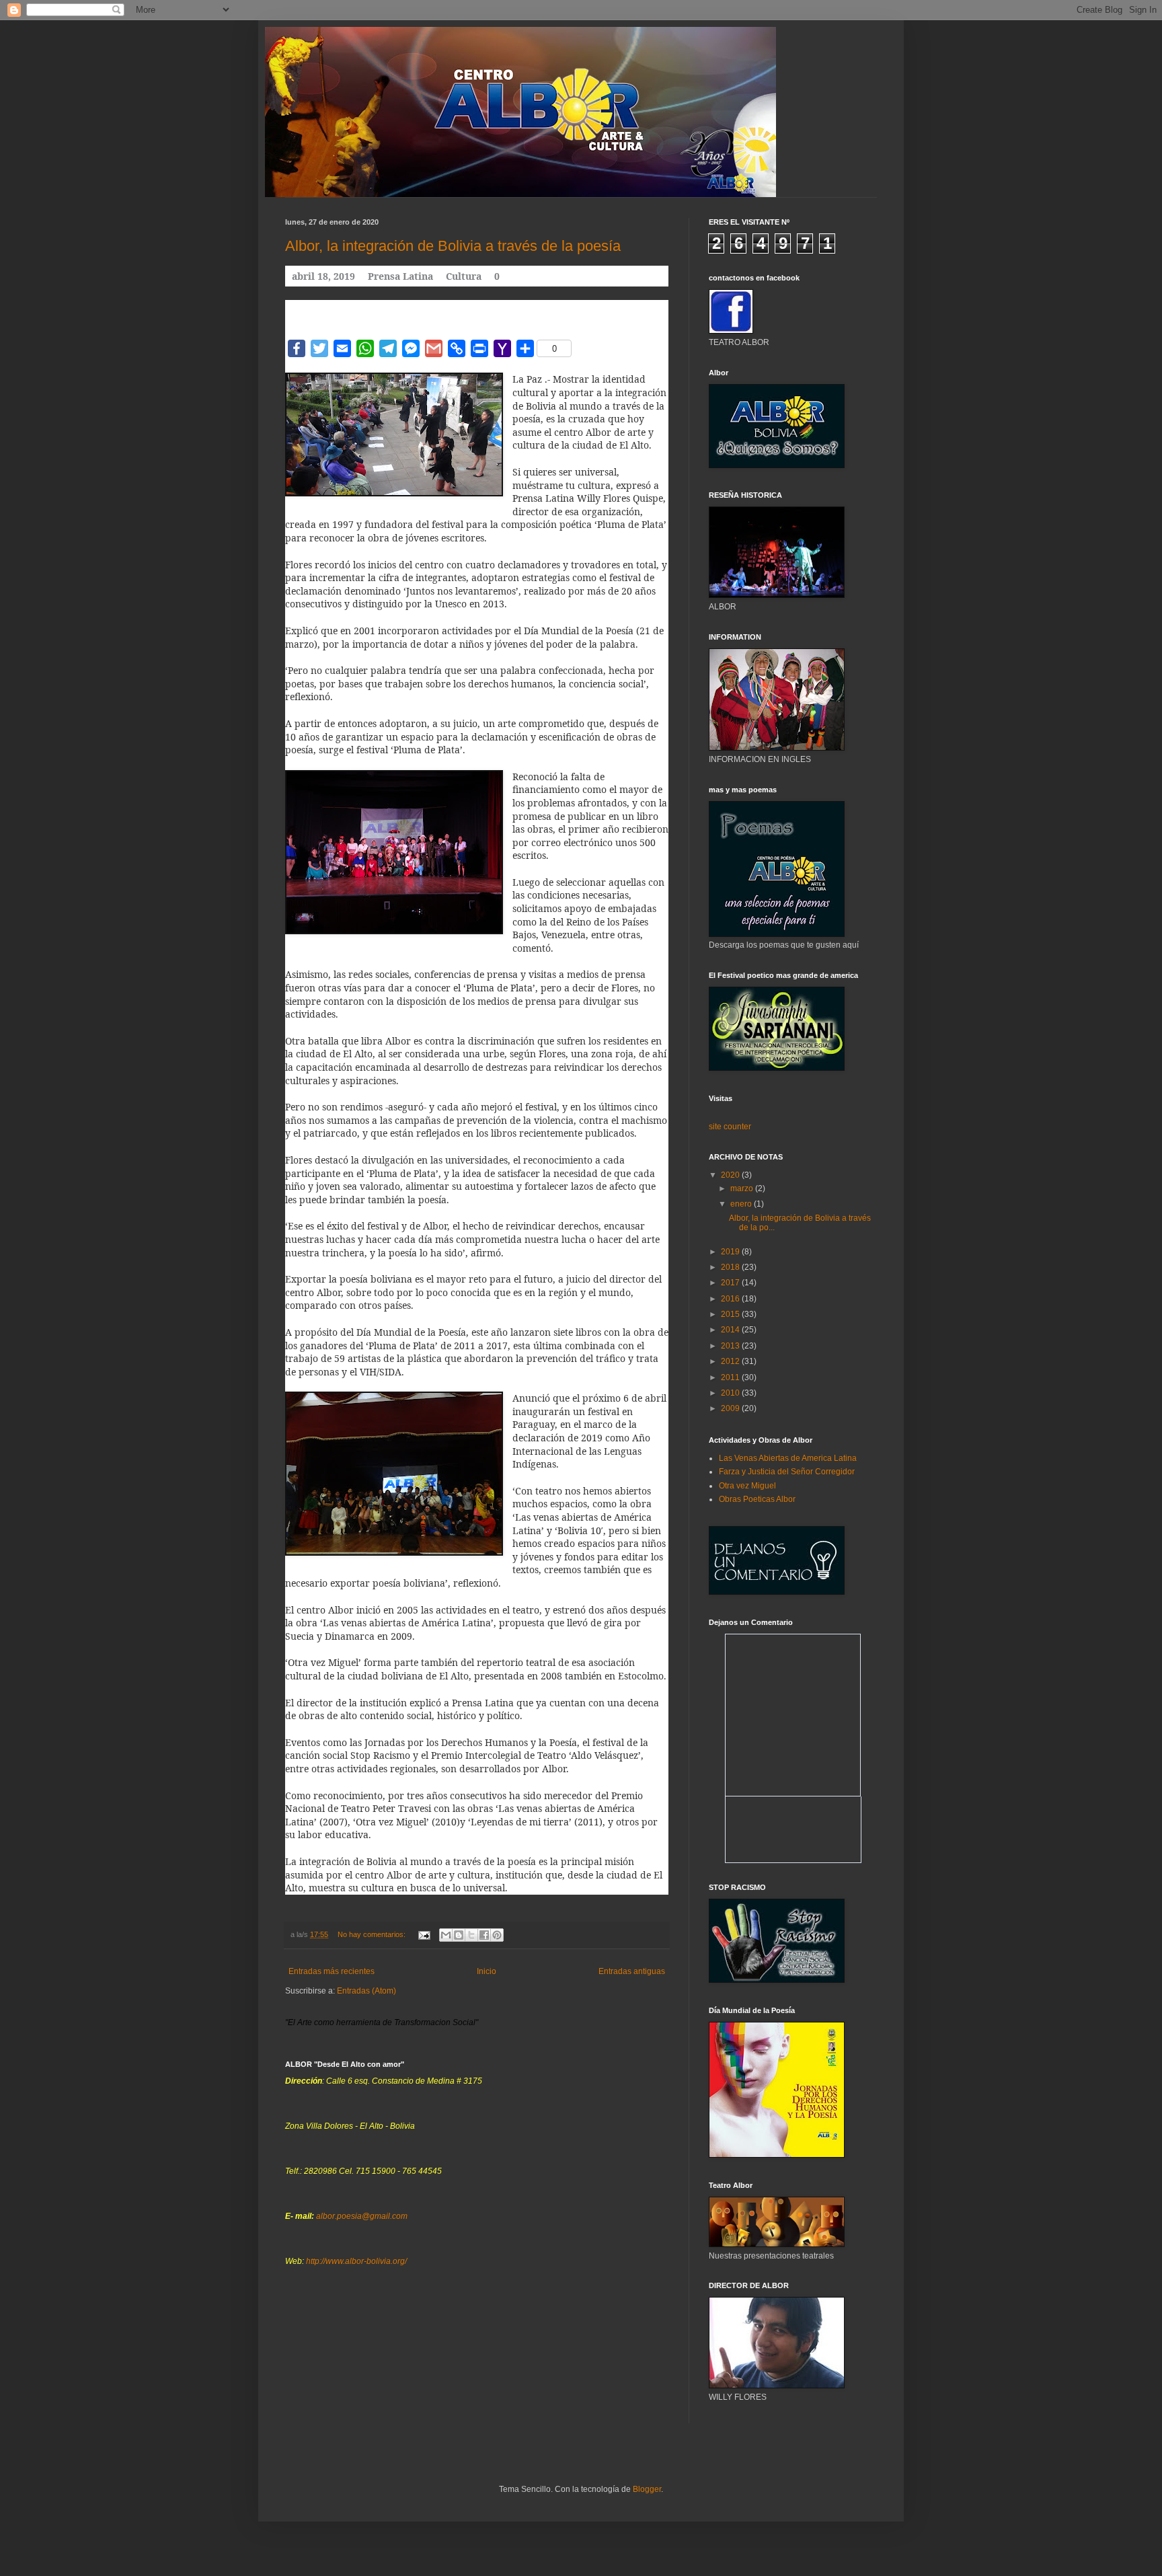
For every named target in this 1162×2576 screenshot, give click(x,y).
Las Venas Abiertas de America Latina (788, 1458)
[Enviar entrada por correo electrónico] (424, 1934)
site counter (730, 1127)
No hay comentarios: (373, 1934)
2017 (731, 1283)
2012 (731, 1361)
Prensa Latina (400, 276)
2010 (731, 1393)
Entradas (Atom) (366, 1991)
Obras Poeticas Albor (757, 1499)
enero (742, 1204)
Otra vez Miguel (747, 1486)
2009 (731, 1408)
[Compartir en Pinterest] (497, 1935)
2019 (731, 1252)
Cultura (464, 276)
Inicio (487, 1971)
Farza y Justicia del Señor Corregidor (787, 1472)
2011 (731, 1377)
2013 (731, 1346)
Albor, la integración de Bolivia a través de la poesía (453, 246)
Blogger (647, 2489)
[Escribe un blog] (459, 1935)
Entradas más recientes (332, 1971)
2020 (731, 1175)
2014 (731, 1330)
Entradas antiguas (632, 1971)
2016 (731, 1299)
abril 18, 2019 (323, 276)
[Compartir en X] (471, 1935)
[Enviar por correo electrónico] (446, 1935)
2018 (731, 1267)
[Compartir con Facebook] (484, 1935)
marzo (743, 1188)
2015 (731, 1314)
